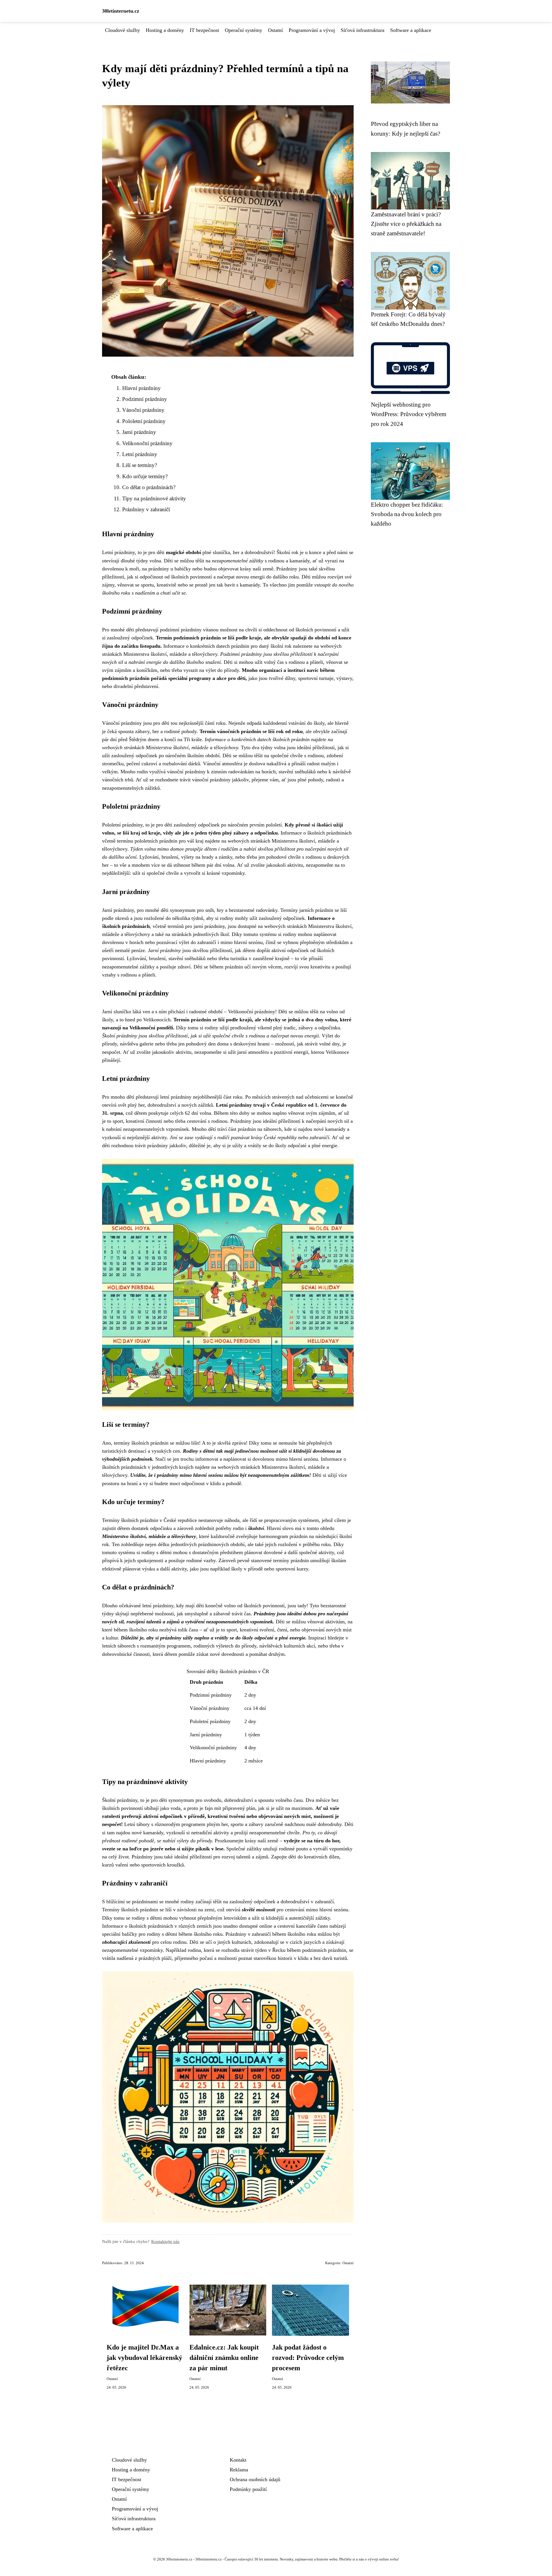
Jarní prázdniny (139, 432)
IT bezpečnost (204, 30)
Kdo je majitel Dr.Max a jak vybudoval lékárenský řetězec (144, 2358)
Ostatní (275, 30)
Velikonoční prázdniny (147, 443)
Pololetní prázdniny (144, 421)
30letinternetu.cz (121, 11)
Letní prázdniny (140, 454)
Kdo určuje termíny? (145, 476)
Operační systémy (244, 30)
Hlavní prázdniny (141, 388)
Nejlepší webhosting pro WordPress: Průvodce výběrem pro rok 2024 (409, 414)
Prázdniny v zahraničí (146, 509)
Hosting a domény (165, 30)
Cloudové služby (122, 30)
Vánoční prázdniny (143, 410)
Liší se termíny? (140, 465)
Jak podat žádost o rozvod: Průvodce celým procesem (308, 2358)
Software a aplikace (411, 30)
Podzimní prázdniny (145, 399)
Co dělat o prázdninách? (149, 487)
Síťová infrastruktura (363, 30)
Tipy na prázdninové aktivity (154, 498)
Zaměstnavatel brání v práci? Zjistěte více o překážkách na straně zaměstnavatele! (406, 224)
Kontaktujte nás (165, 2241)
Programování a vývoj (312, 30)
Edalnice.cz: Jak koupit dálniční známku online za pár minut (224, 2358)
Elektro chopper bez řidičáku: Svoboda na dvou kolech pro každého (407, 514)
